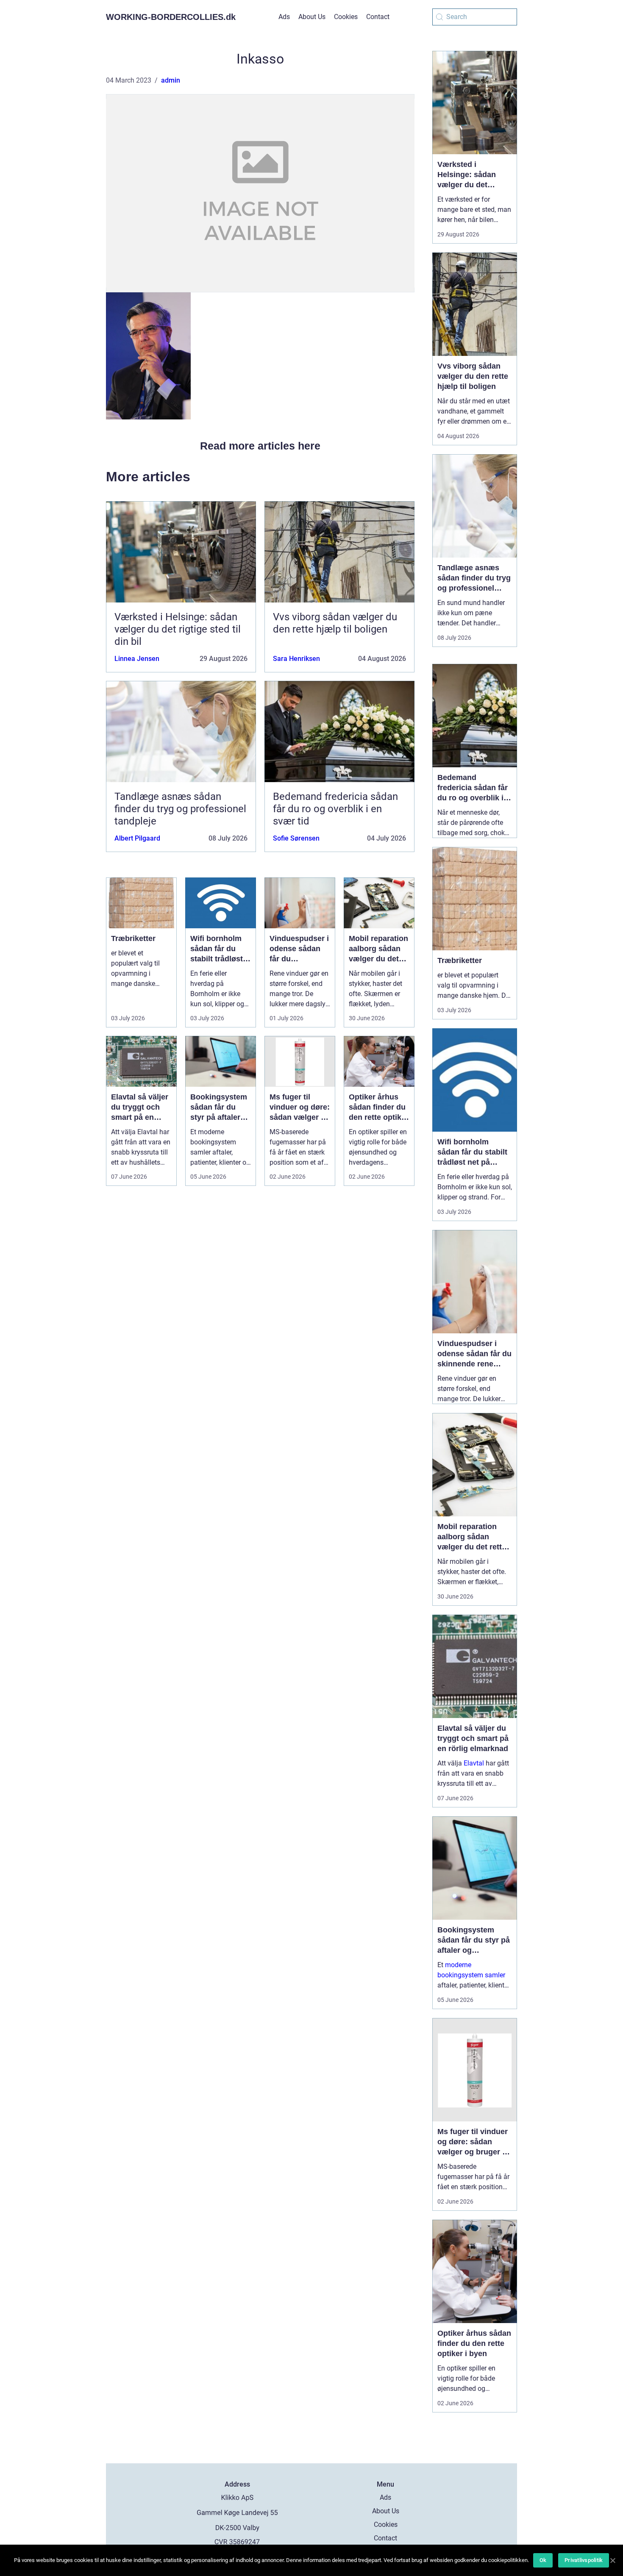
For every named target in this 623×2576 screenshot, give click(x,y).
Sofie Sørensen (296, 838)
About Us (312, 17)
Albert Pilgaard (137, 838)
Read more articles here (260, 446)
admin (171, 80)
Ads (284, 17)
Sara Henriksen (296, 659)
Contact (378, 17)
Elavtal (474, 1763)
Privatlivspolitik (584, 2560)
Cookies (346, 17)
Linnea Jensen (137, 659)
